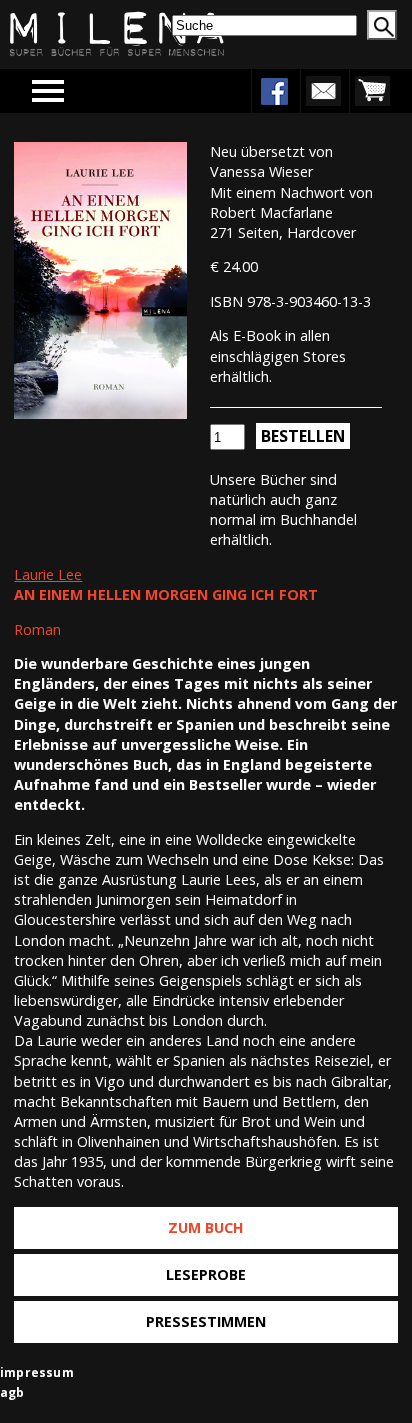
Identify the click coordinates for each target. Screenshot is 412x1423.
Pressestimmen (206, 1321)
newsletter (323, 91)
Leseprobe (206, 1274)
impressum (37, 1372)
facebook (274, 91)
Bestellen (303, 436)
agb (12, 1392)
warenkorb (372, 91)
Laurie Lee (48, 574)
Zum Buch (206, 1227)
